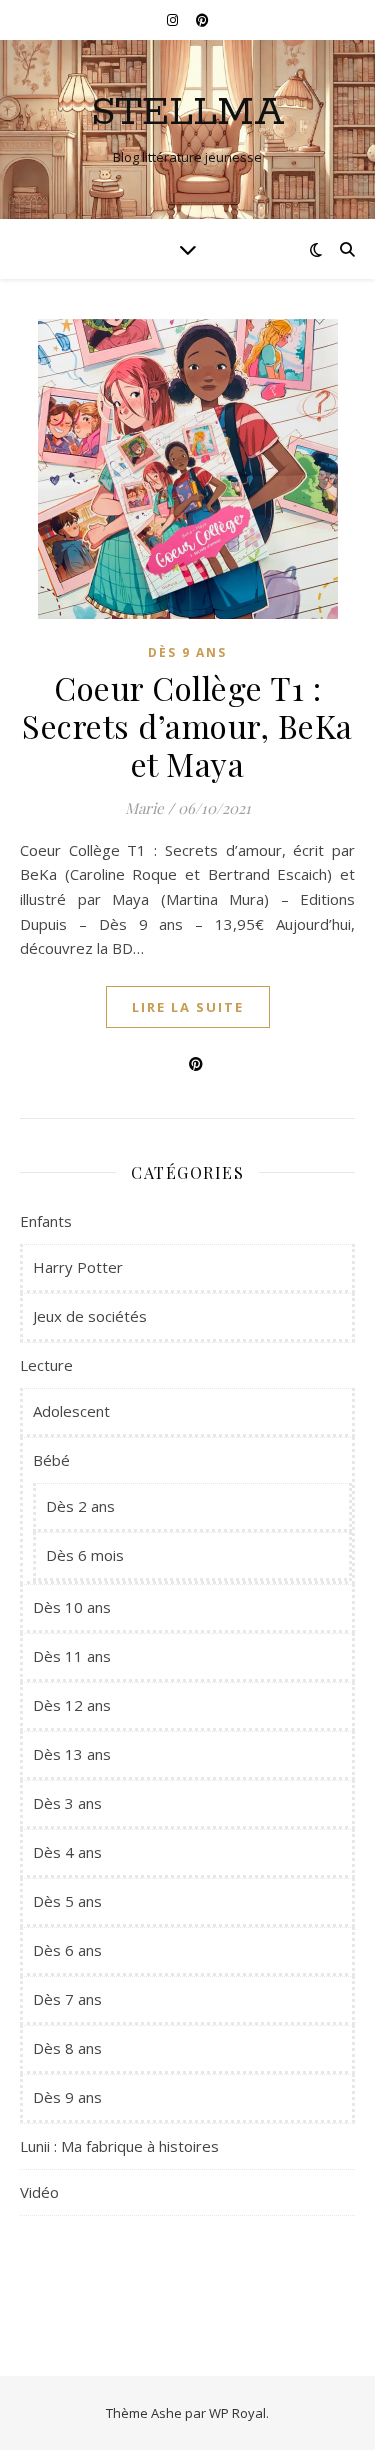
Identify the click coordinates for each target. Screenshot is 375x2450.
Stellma (188, 112)
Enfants (46, 1221)
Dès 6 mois (85, 1555)
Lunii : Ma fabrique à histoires (119, 2146)
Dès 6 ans (67, 1950)
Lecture (46, 1365)
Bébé (51, 1460)
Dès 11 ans (72, 1656)
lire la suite (188, 1007)
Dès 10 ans (72, 1607)
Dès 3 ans (67, 1803)
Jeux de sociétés (90, 1316)
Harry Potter (78, 1267)
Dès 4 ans (67, 1852)
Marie (144, 808)
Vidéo (39, 2192)
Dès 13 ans (72, 1754)
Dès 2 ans (80, 1506)
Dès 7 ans (67, 1999)
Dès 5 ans (67, 1901)
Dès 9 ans (187, 652)
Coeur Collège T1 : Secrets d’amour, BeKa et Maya (187, 725)
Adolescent (71, 1411)
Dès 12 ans (72, 1705)
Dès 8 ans (67, 2048)
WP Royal (237, 2413)
